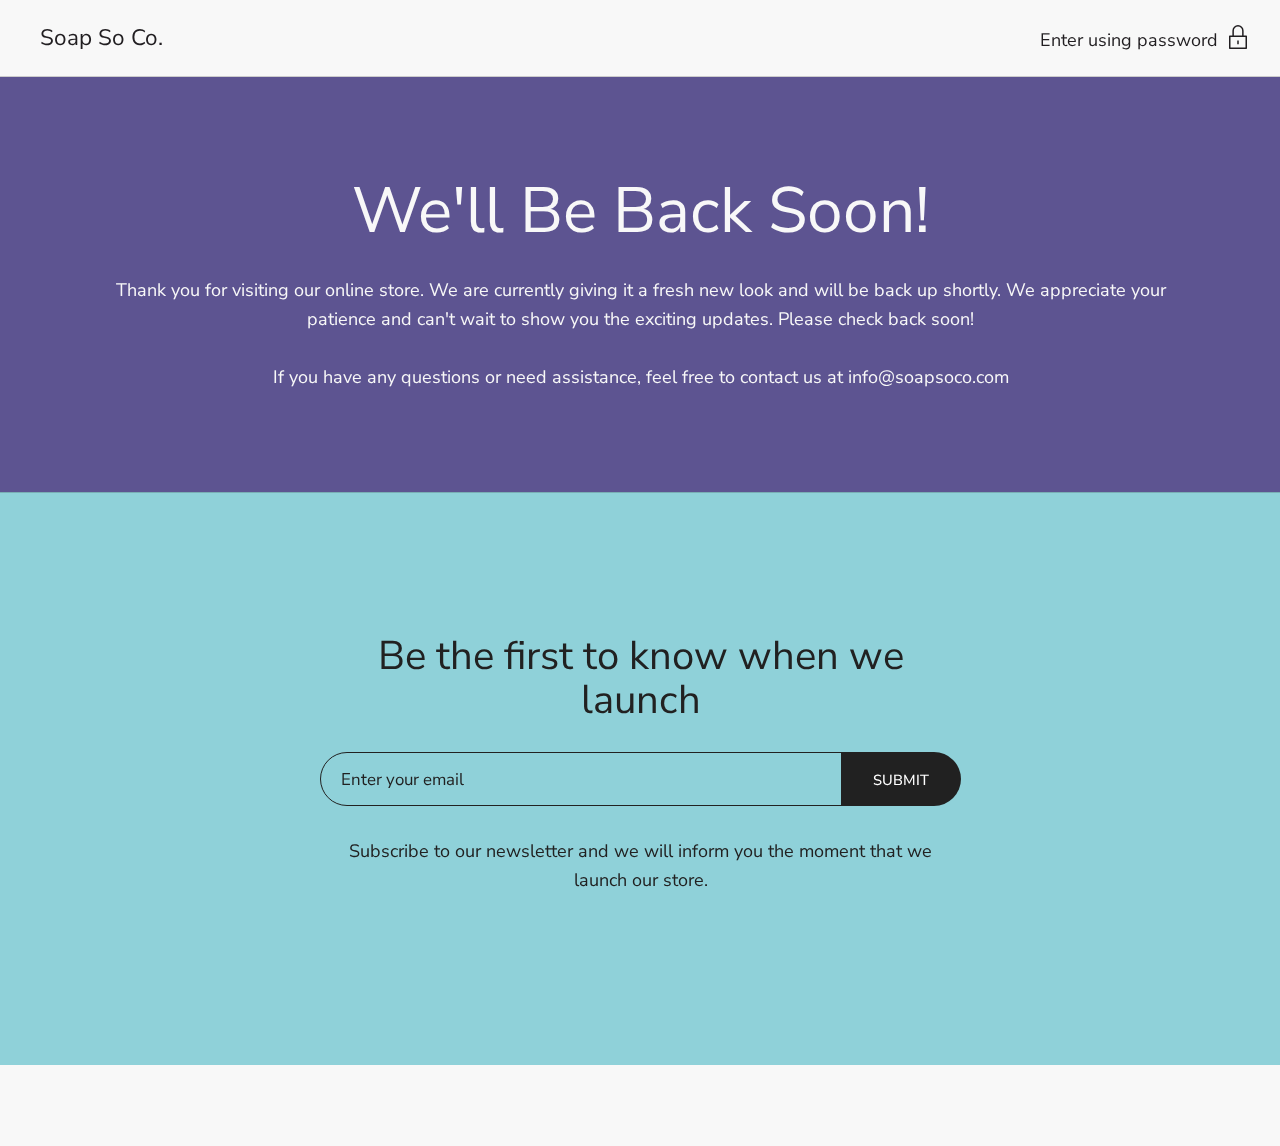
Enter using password (1131, 40)
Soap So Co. (101, 38)
